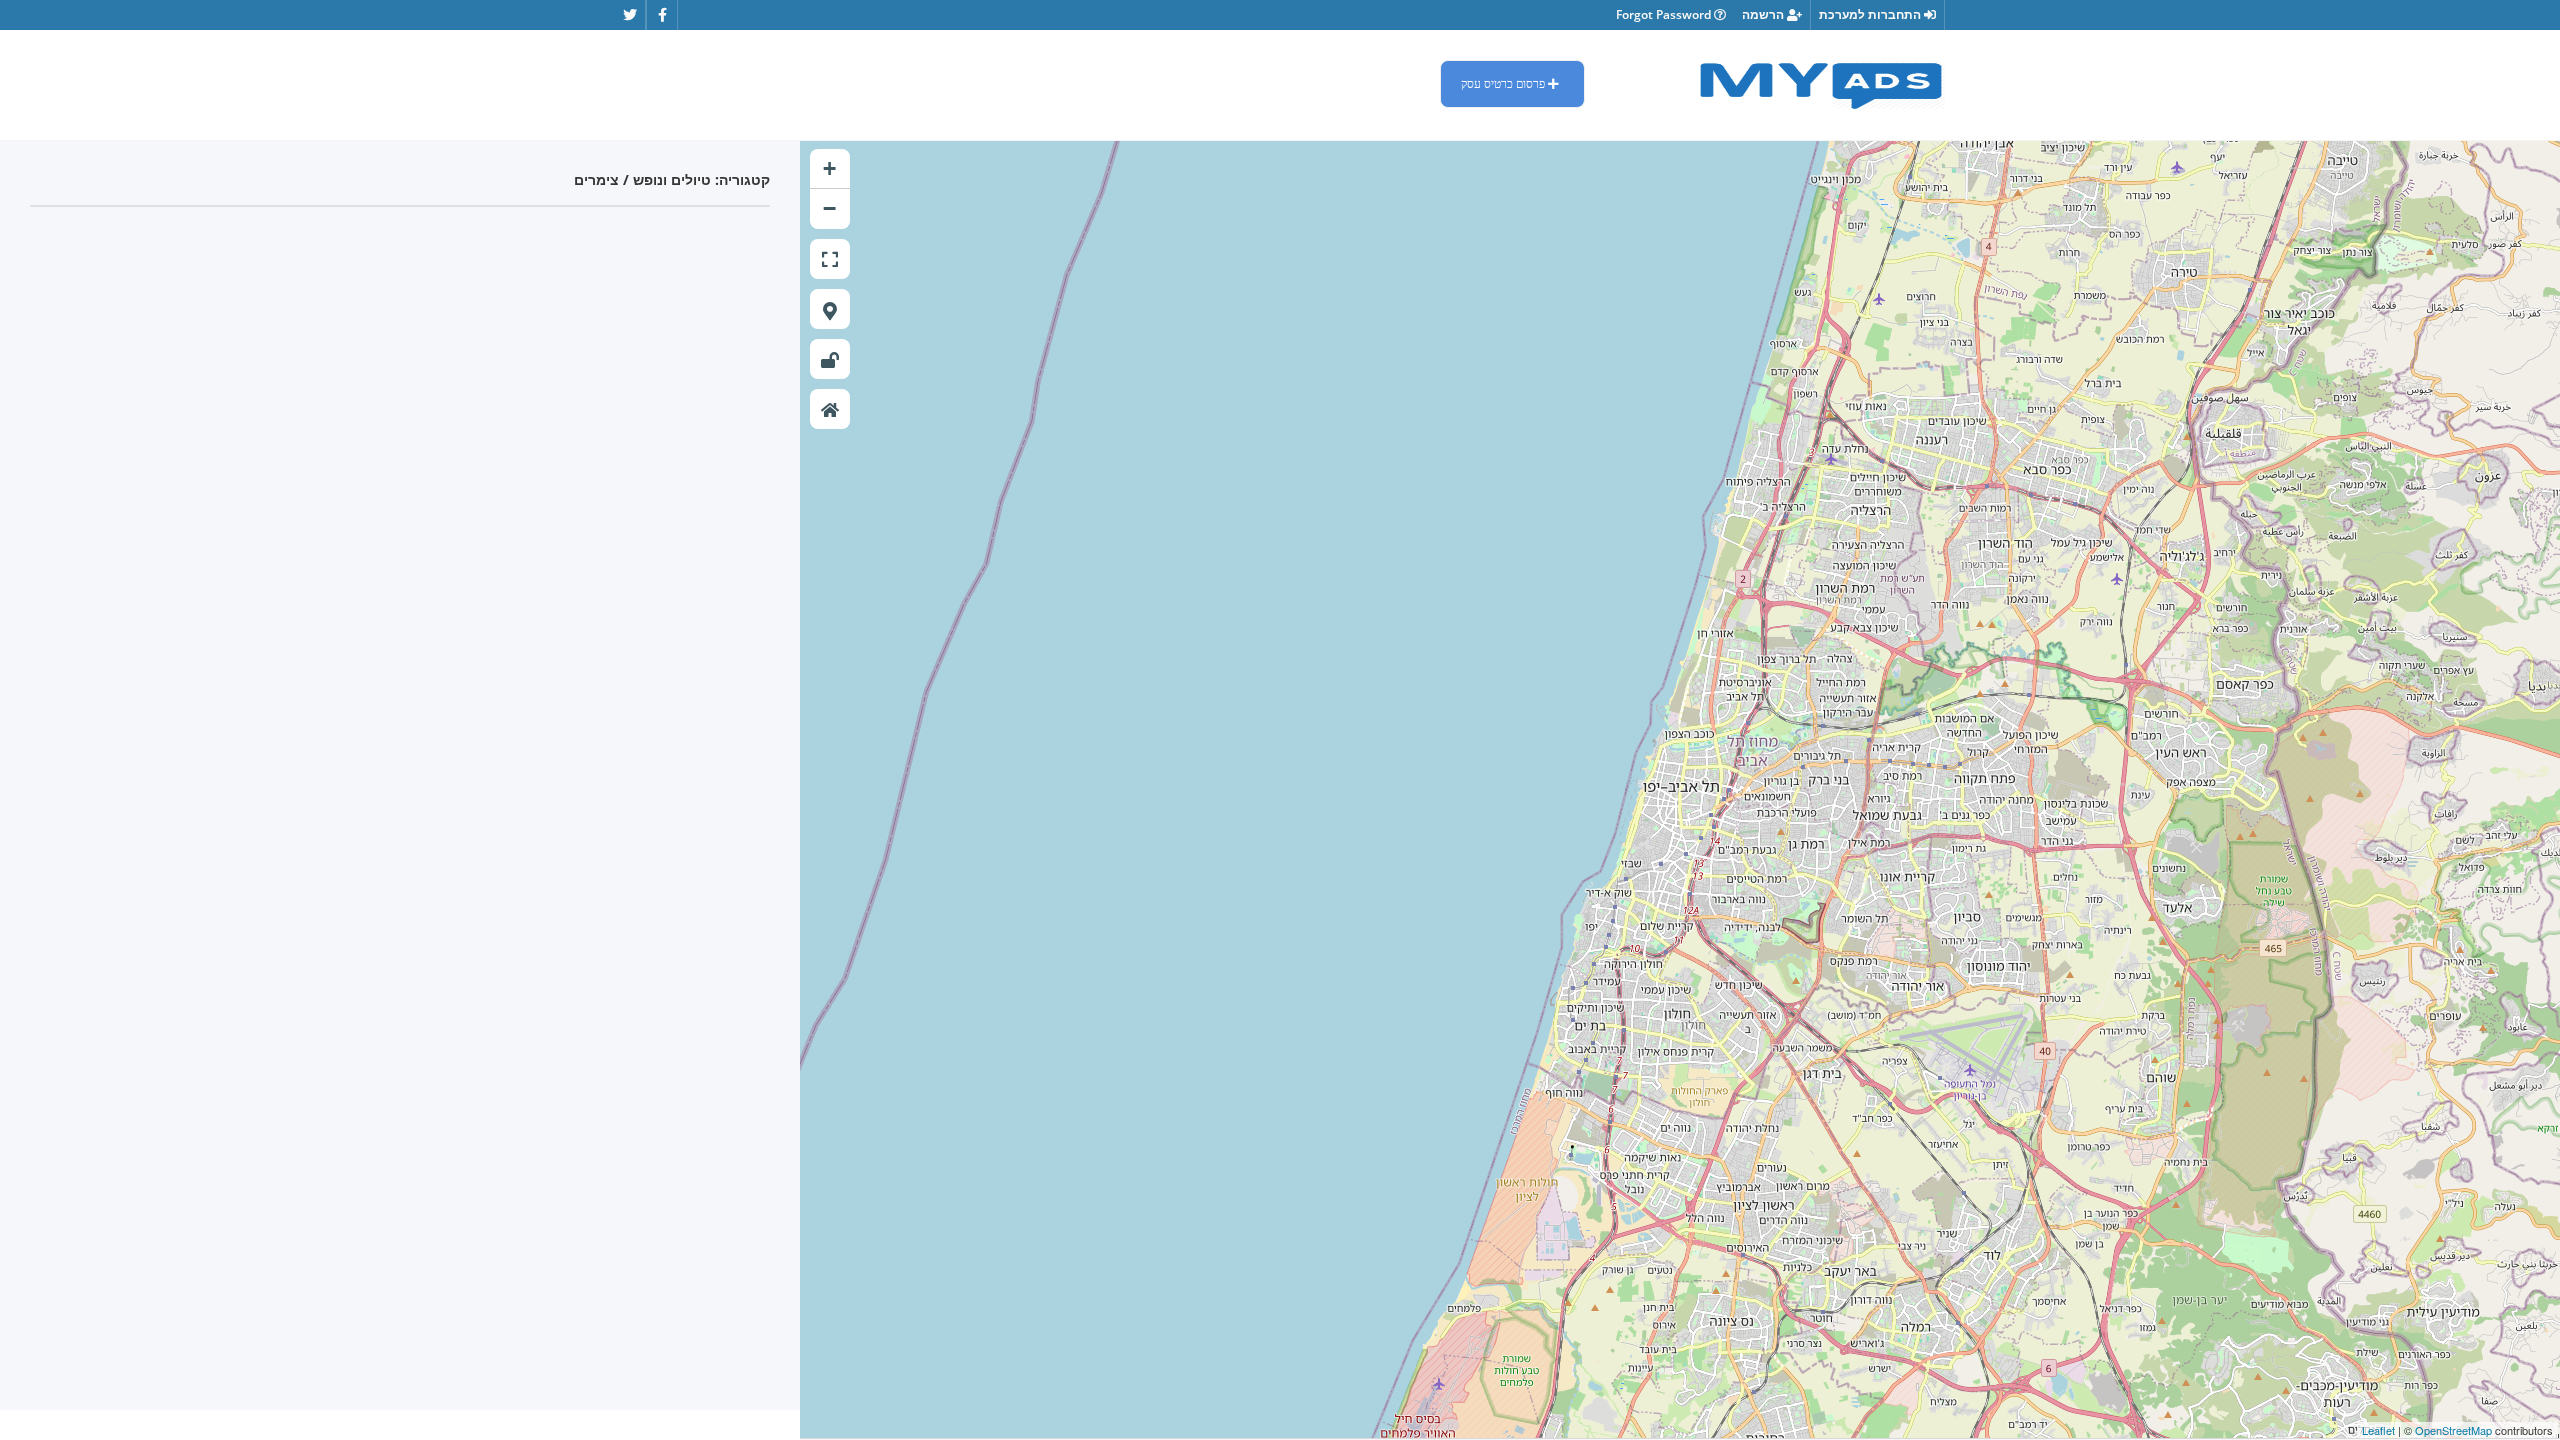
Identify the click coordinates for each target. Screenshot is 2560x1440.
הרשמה (1764, 14)
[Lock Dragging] (830, 359)
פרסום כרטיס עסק (1504, 83)
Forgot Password (1665, 14)
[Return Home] (830, 409)
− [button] (829, 208)
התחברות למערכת (1871, 14)
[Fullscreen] (830, 259)
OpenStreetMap (2453, 1430)
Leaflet (2378, 1430)
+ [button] (829, 168)
